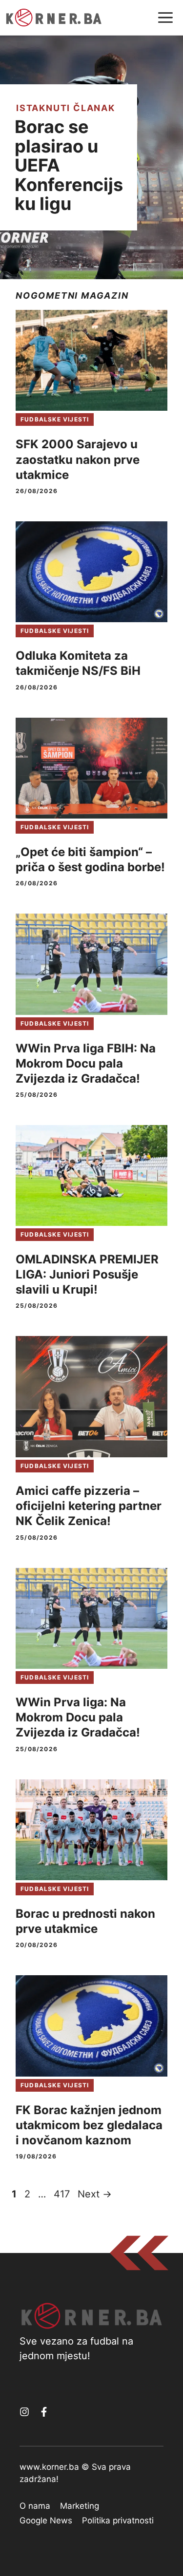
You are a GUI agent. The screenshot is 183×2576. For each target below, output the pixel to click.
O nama (35, 2506)
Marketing (80, 2506)
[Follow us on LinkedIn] (44, 2412)
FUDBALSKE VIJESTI (55, 419)
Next (95, 2194)
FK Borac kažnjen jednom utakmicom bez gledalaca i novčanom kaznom (89, 2125)
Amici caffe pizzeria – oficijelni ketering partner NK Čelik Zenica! (89, 1506)
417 (63, 2194)
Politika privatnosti (118, 2520)
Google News (46, 2520)
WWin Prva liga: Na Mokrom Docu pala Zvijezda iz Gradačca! (78, 1717)
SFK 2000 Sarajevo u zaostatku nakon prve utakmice (78, 459)
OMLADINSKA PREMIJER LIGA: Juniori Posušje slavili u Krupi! (87, 1274)
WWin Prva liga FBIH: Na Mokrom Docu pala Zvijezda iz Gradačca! (86, 1063)
